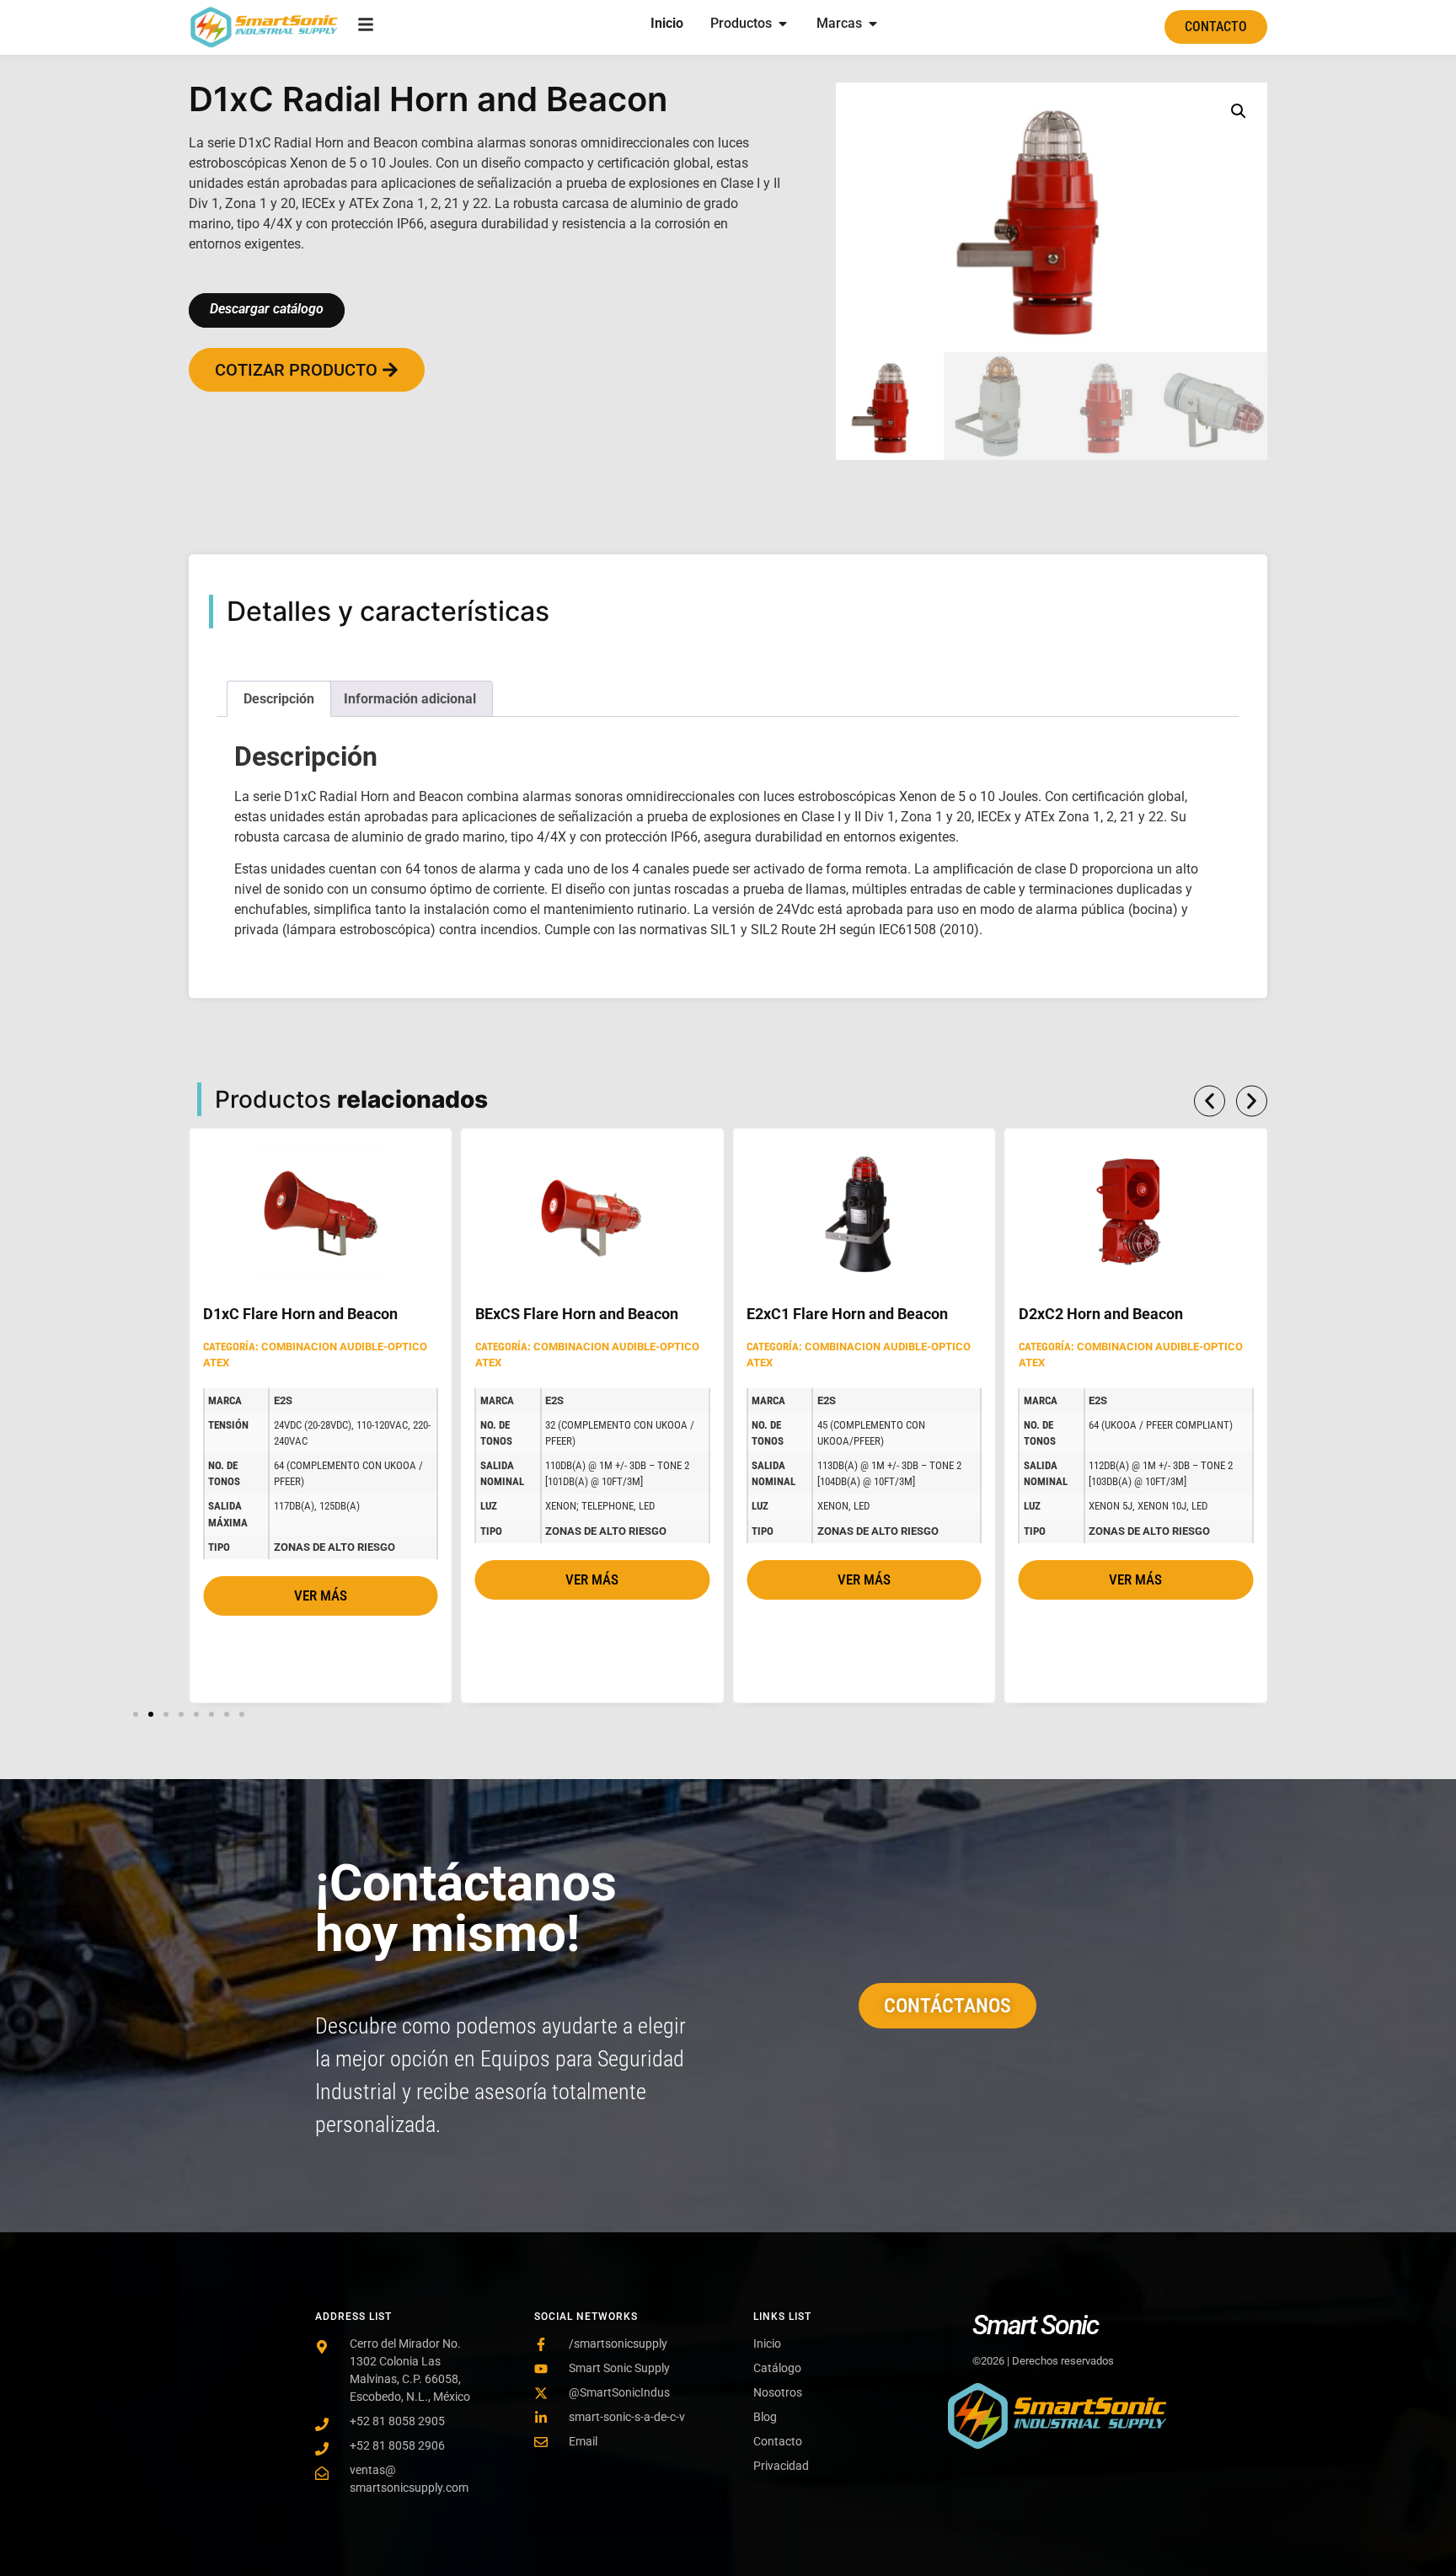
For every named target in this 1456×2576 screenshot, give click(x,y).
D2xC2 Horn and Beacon (1101, 1314)
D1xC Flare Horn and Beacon (300, 1314)
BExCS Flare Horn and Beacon (577, 1314)
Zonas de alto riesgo (335, 1547)
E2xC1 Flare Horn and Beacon (847, 1314)
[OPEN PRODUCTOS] (783, 24)
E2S (283, 1400)
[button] (1239, 111)
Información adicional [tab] (410, 699)
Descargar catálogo (267, 309)
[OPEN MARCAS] (873, 24)
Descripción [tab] (279, 699)
